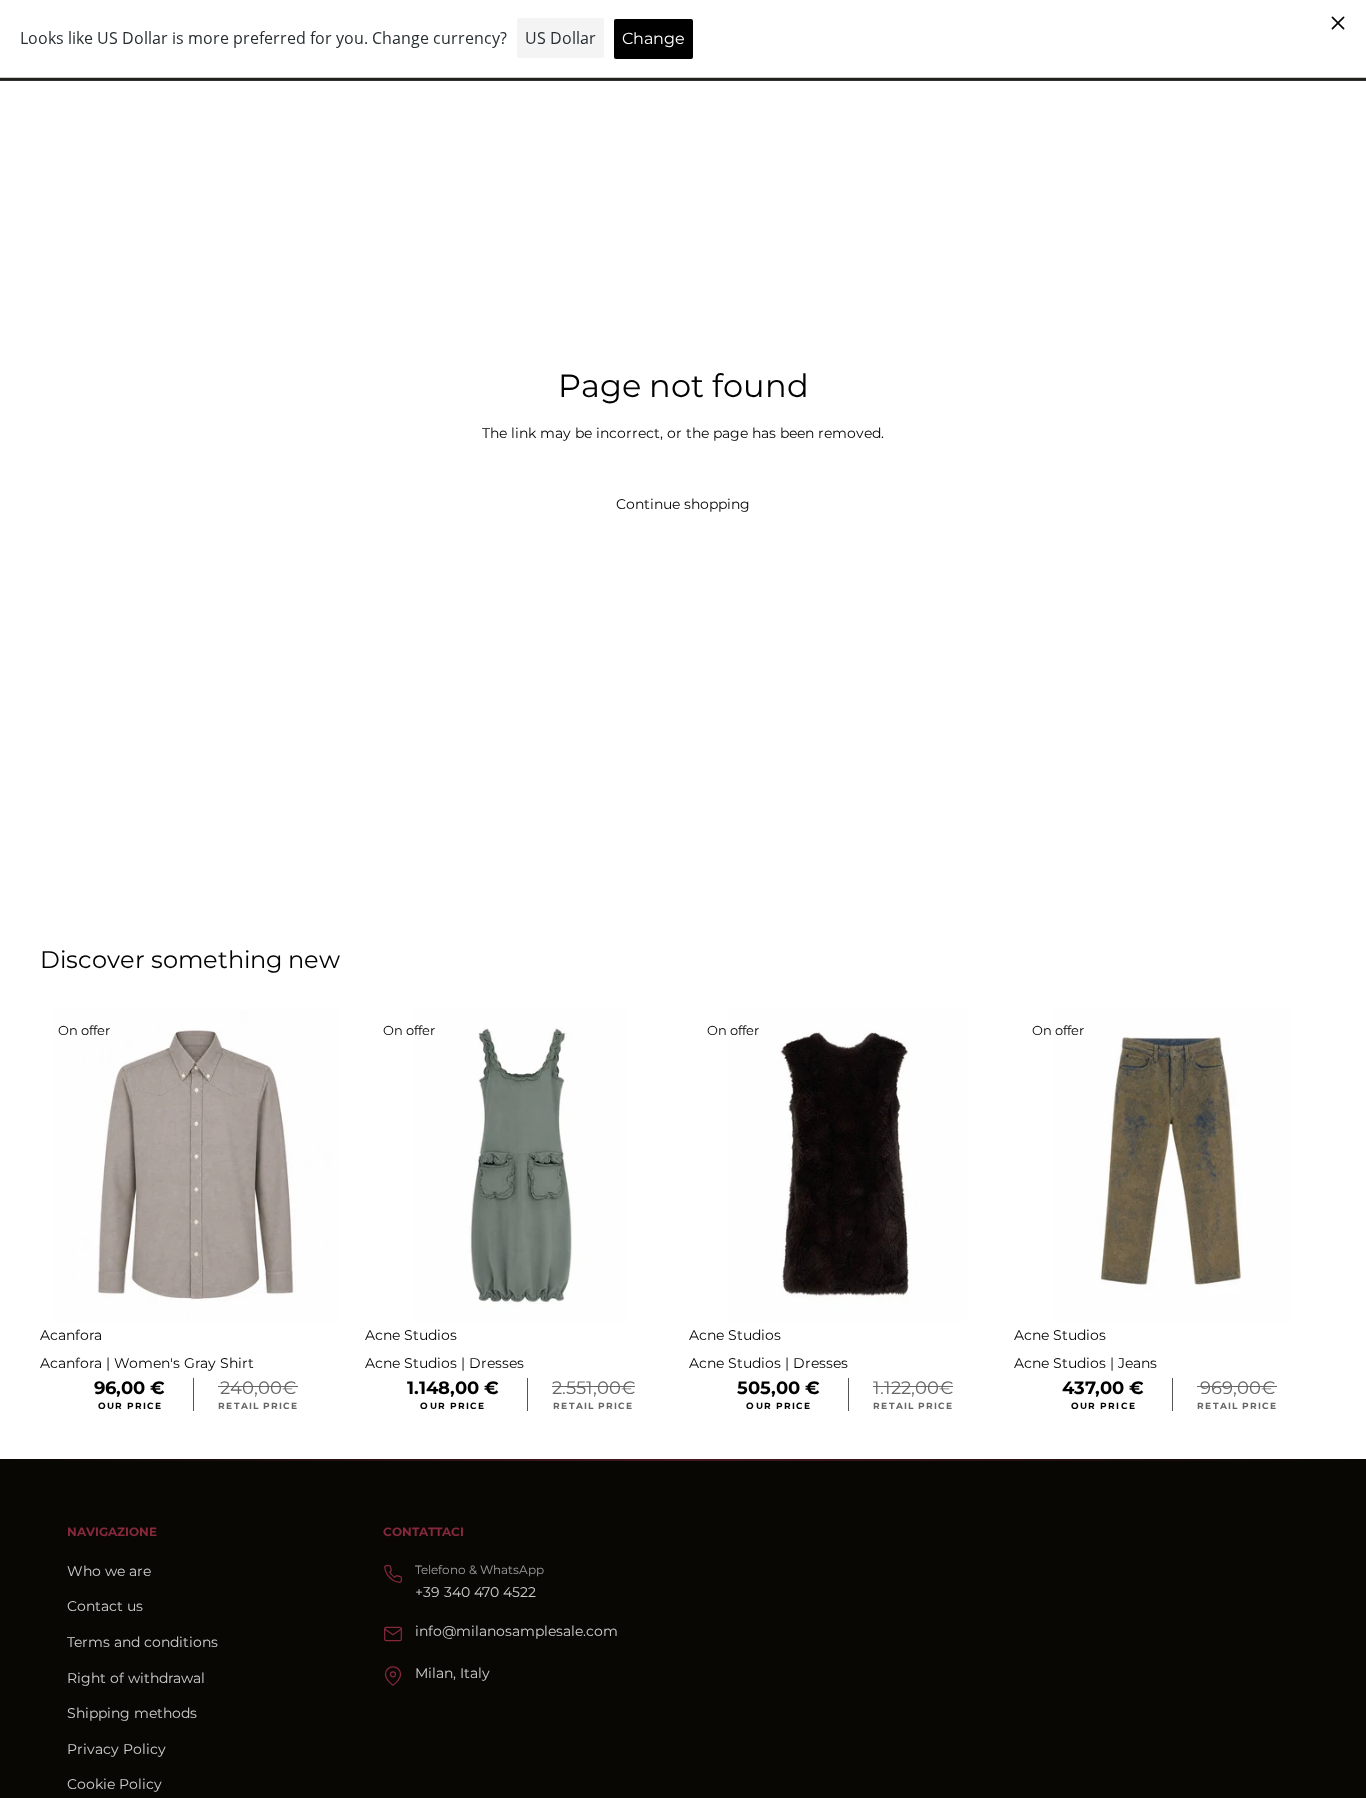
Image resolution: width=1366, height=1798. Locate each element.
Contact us (105, 1606)
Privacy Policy (116, 1749)
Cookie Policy (114, 1784)
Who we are (109, 1571)
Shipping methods (132, 1713)
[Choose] (322, 1292)
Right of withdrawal (136, 1678)
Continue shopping (683, 504)
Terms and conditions (142, 1642)
